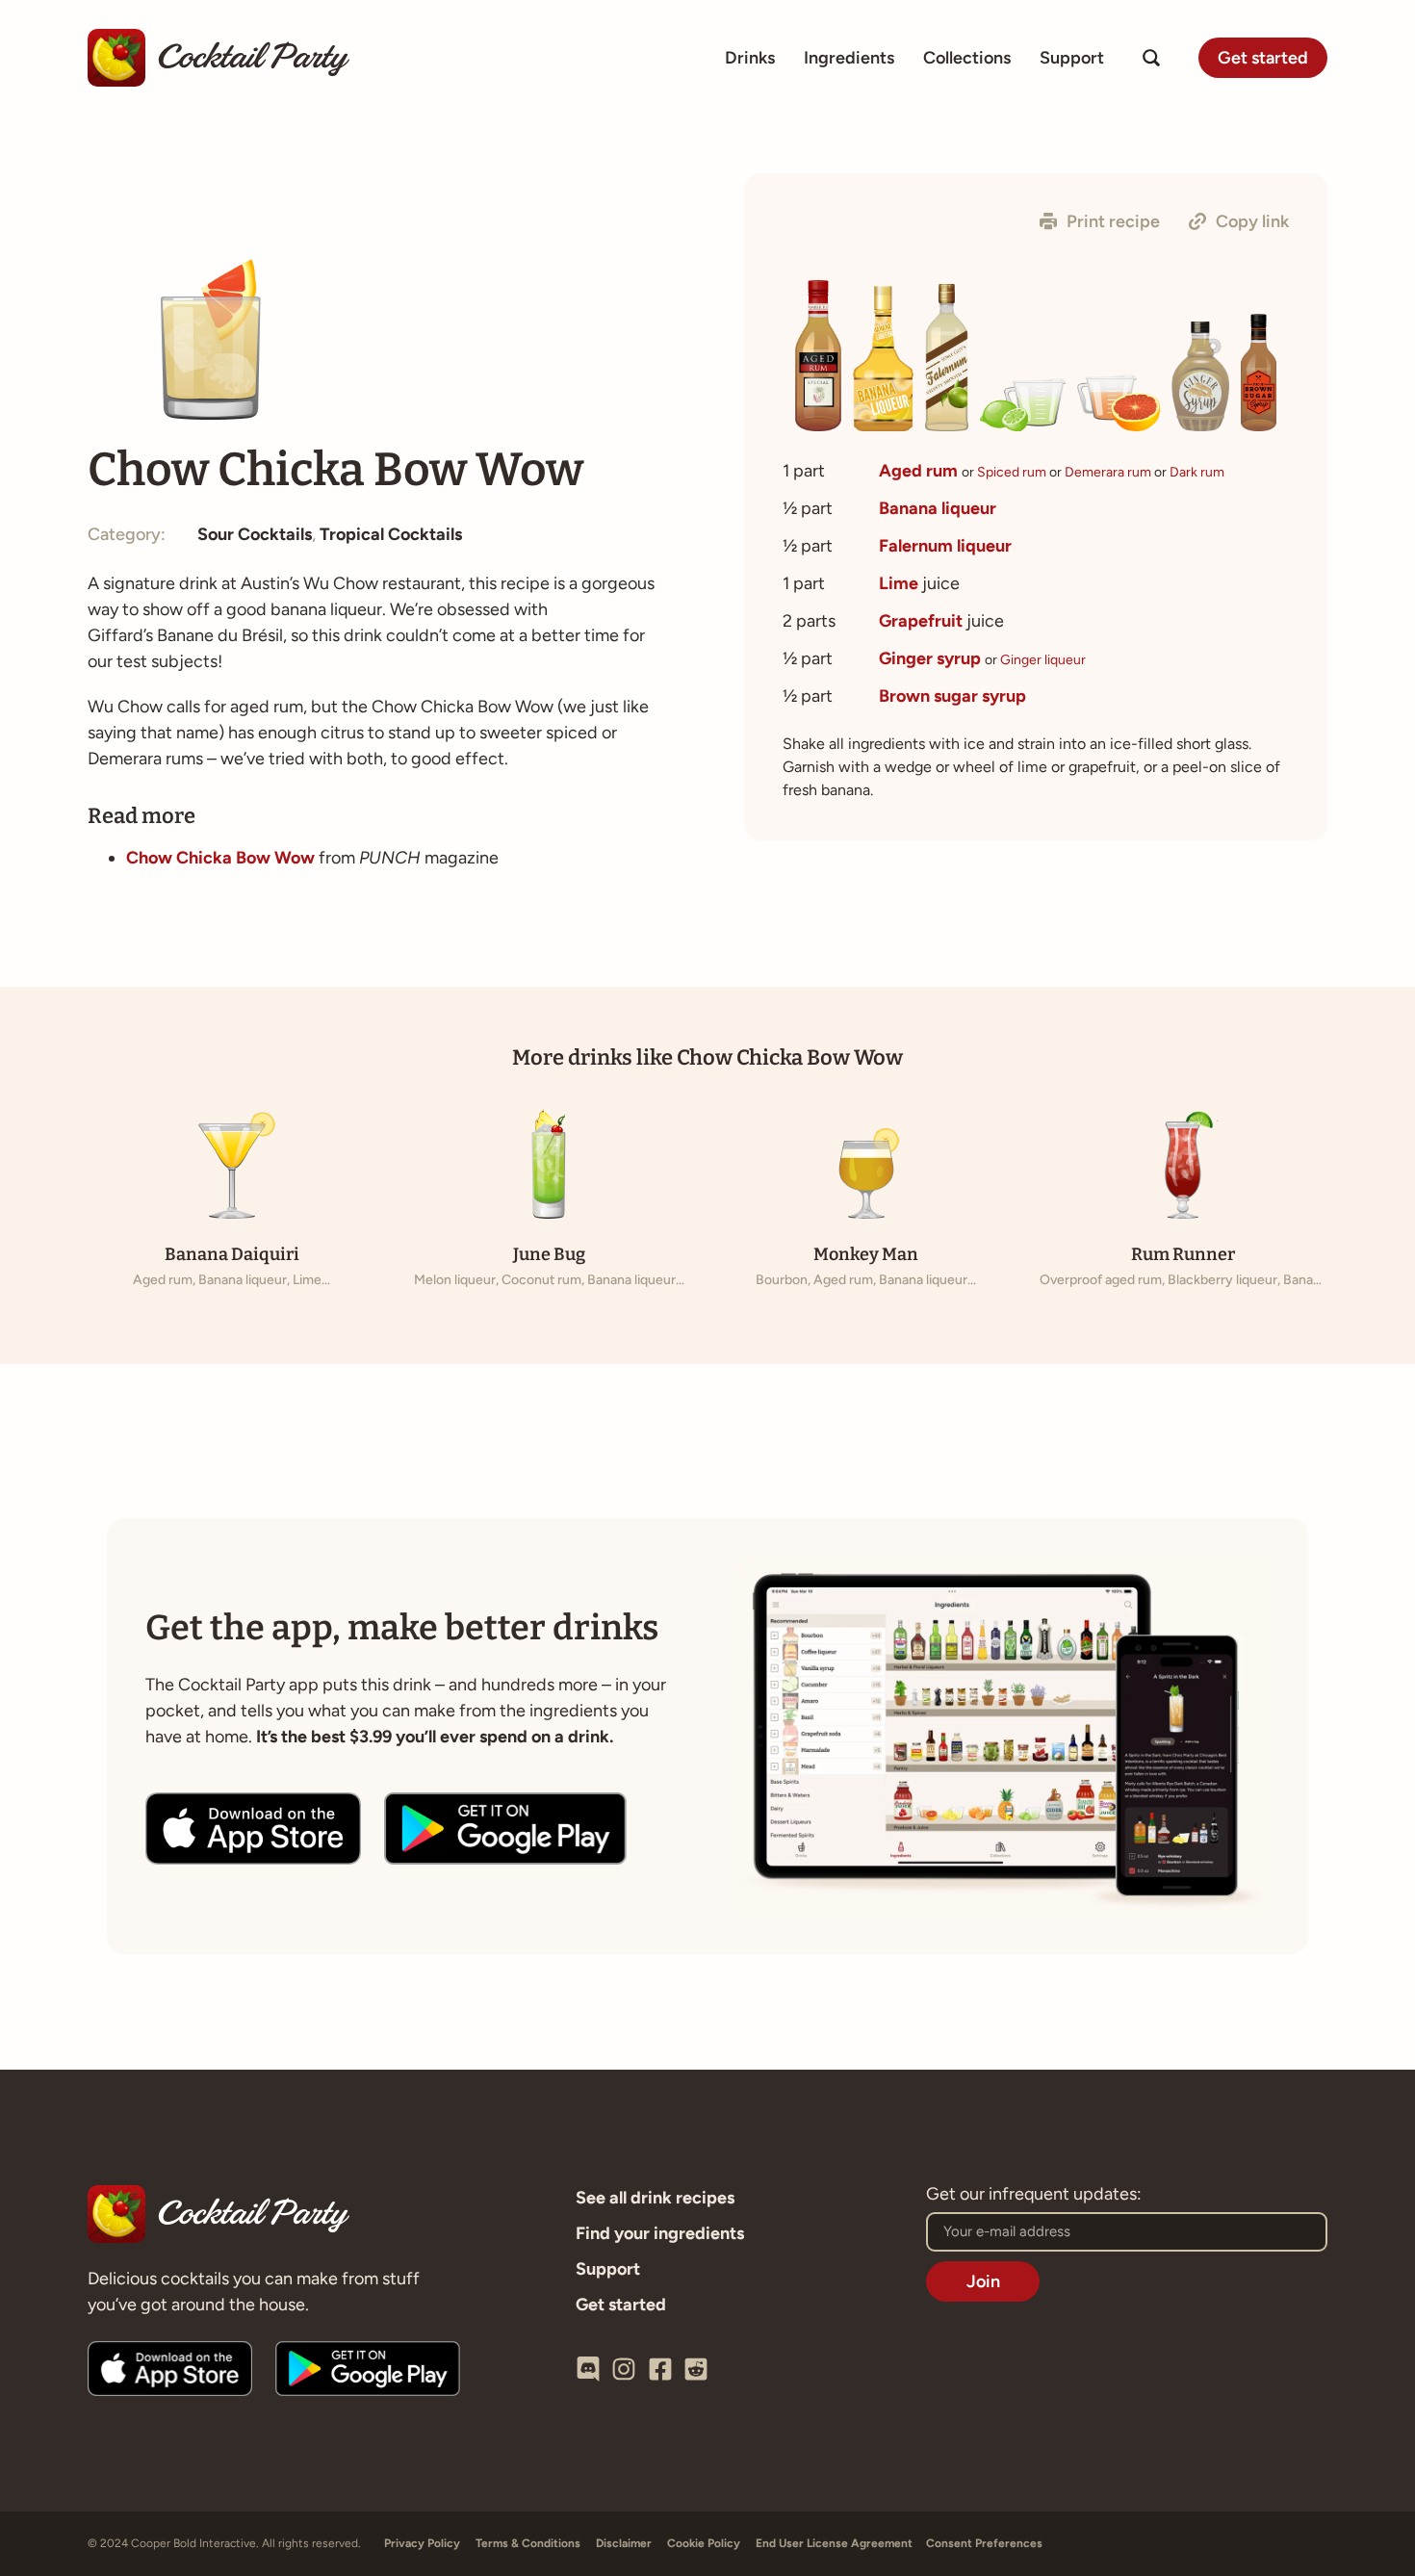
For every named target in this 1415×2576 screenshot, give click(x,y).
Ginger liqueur (1043, 660)
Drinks (750, 58)
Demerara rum (1108, 472)
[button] (1100, 221)
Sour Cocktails (255, 534)
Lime (899, 583)
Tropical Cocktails (391, 534)
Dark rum (1197, 472)
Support (1072, 58)
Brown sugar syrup (952, 696)
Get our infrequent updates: (1034, 2195)
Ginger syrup (930, 658)
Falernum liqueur (945, 546)
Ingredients (849, 58)
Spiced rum (1012, 472)
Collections (967, 58)
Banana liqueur (938, 508)
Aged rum (918, 471)
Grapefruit (921, 621)
